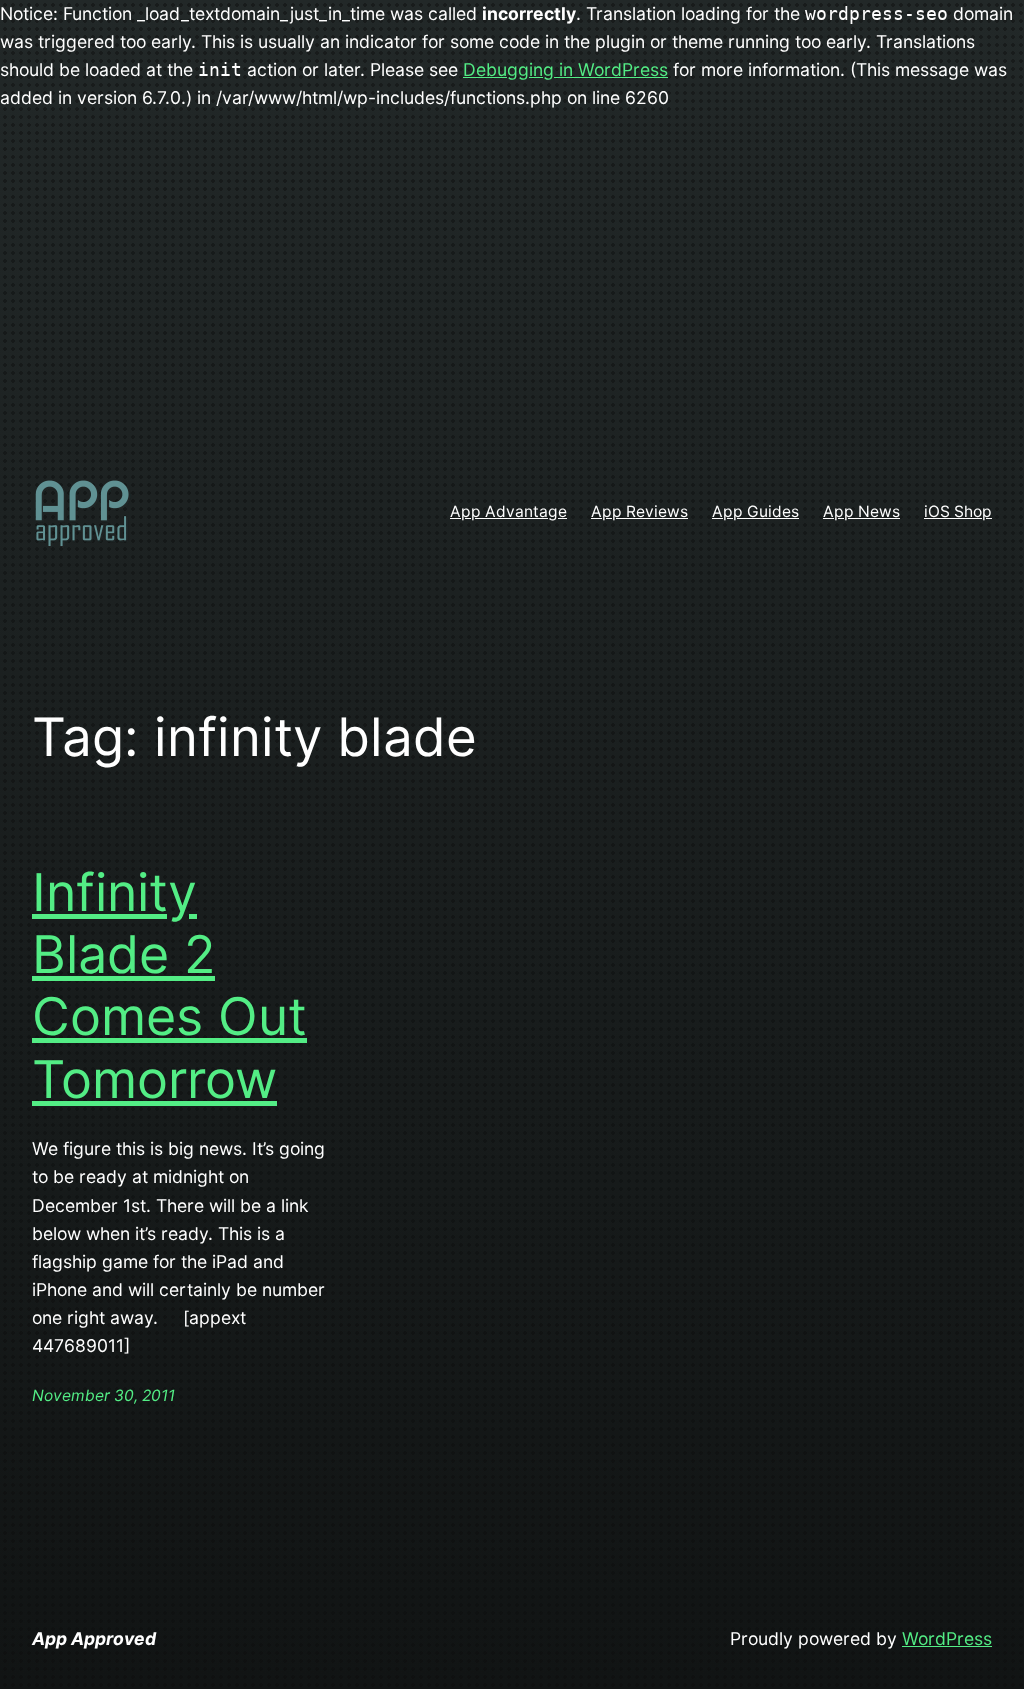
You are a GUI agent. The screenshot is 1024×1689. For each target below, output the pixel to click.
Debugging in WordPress (565, 69)
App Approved (94, 1638)
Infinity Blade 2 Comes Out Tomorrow (169, 986)
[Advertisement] (512, 299)
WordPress (947, 1638)
